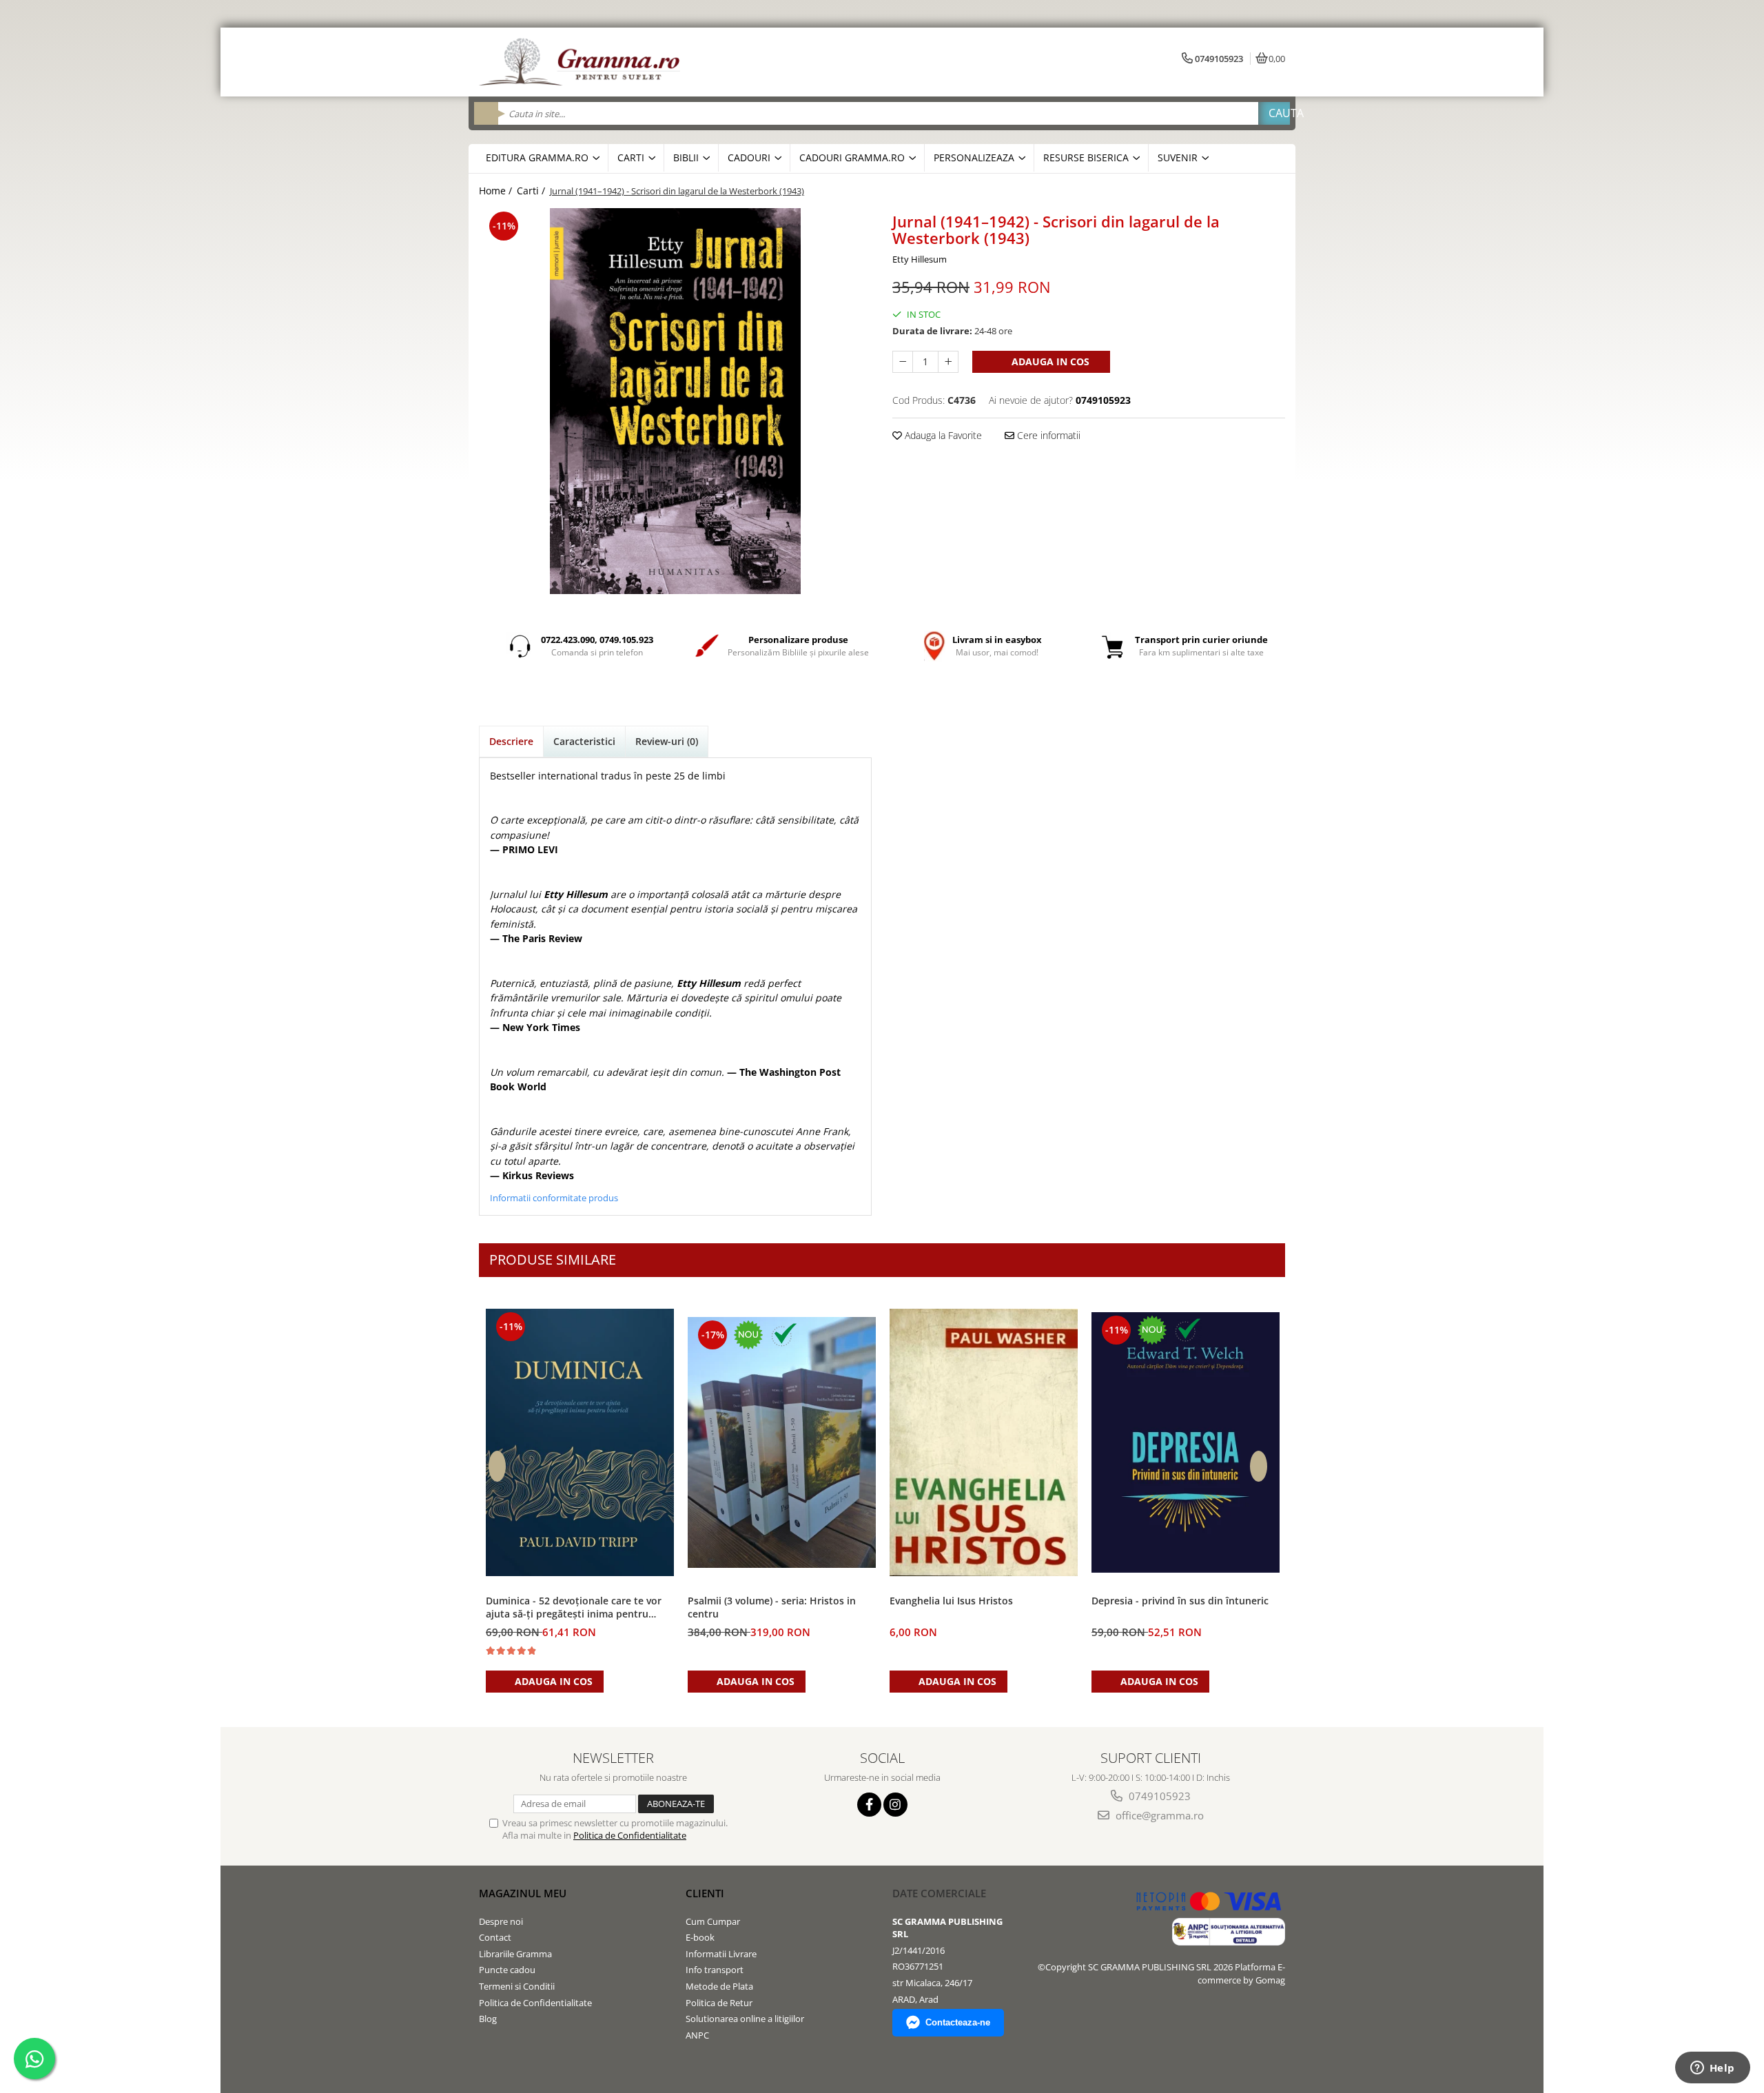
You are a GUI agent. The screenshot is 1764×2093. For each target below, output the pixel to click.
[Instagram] (895, 1805)
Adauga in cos (1049, 361)
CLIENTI (705, 1893)
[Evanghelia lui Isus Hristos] (984, 1443)
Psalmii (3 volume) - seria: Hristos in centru (772, 1607)
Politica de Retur (719, 2003)
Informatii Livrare (721, 1954)
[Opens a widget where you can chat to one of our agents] (1712, 2069)
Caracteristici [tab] (584, 741)
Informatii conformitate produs (554, 1198)
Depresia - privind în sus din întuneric (1180, 1601)
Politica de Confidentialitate (630, 1835)
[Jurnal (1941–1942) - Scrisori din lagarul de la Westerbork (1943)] (675, 401)
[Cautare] (1274, 113)
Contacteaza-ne (958, 2022)
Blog (488, 2019)
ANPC (697, 2035)
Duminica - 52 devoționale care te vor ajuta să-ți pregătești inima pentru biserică (574, 1608)
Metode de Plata (719, 1986)
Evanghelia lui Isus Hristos (951, 1601)
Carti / (532, 191)
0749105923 (1158, 1796)
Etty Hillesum (920, 259)
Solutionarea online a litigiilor (745, 2019)
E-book (700, 1937)
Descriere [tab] (511, 741)
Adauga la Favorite (942, 435)
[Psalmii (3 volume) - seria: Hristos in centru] (782, 1443)
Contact (495, 1937)
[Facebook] (869, 1805)
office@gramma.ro (1158, 1815)
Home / (497, 191)
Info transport (715, 1970)
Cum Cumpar (713, 1921)
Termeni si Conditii (517, 1986)
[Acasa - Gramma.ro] (582, 62)
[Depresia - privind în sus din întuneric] (1186, 1442)
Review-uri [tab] (667, 741)
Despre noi (501, 1921)
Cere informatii (1047, 435)
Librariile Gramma (515, 1954)
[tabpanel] (675, 401)
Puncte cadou (507, 1970)
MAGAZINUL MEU (523, 1893)
